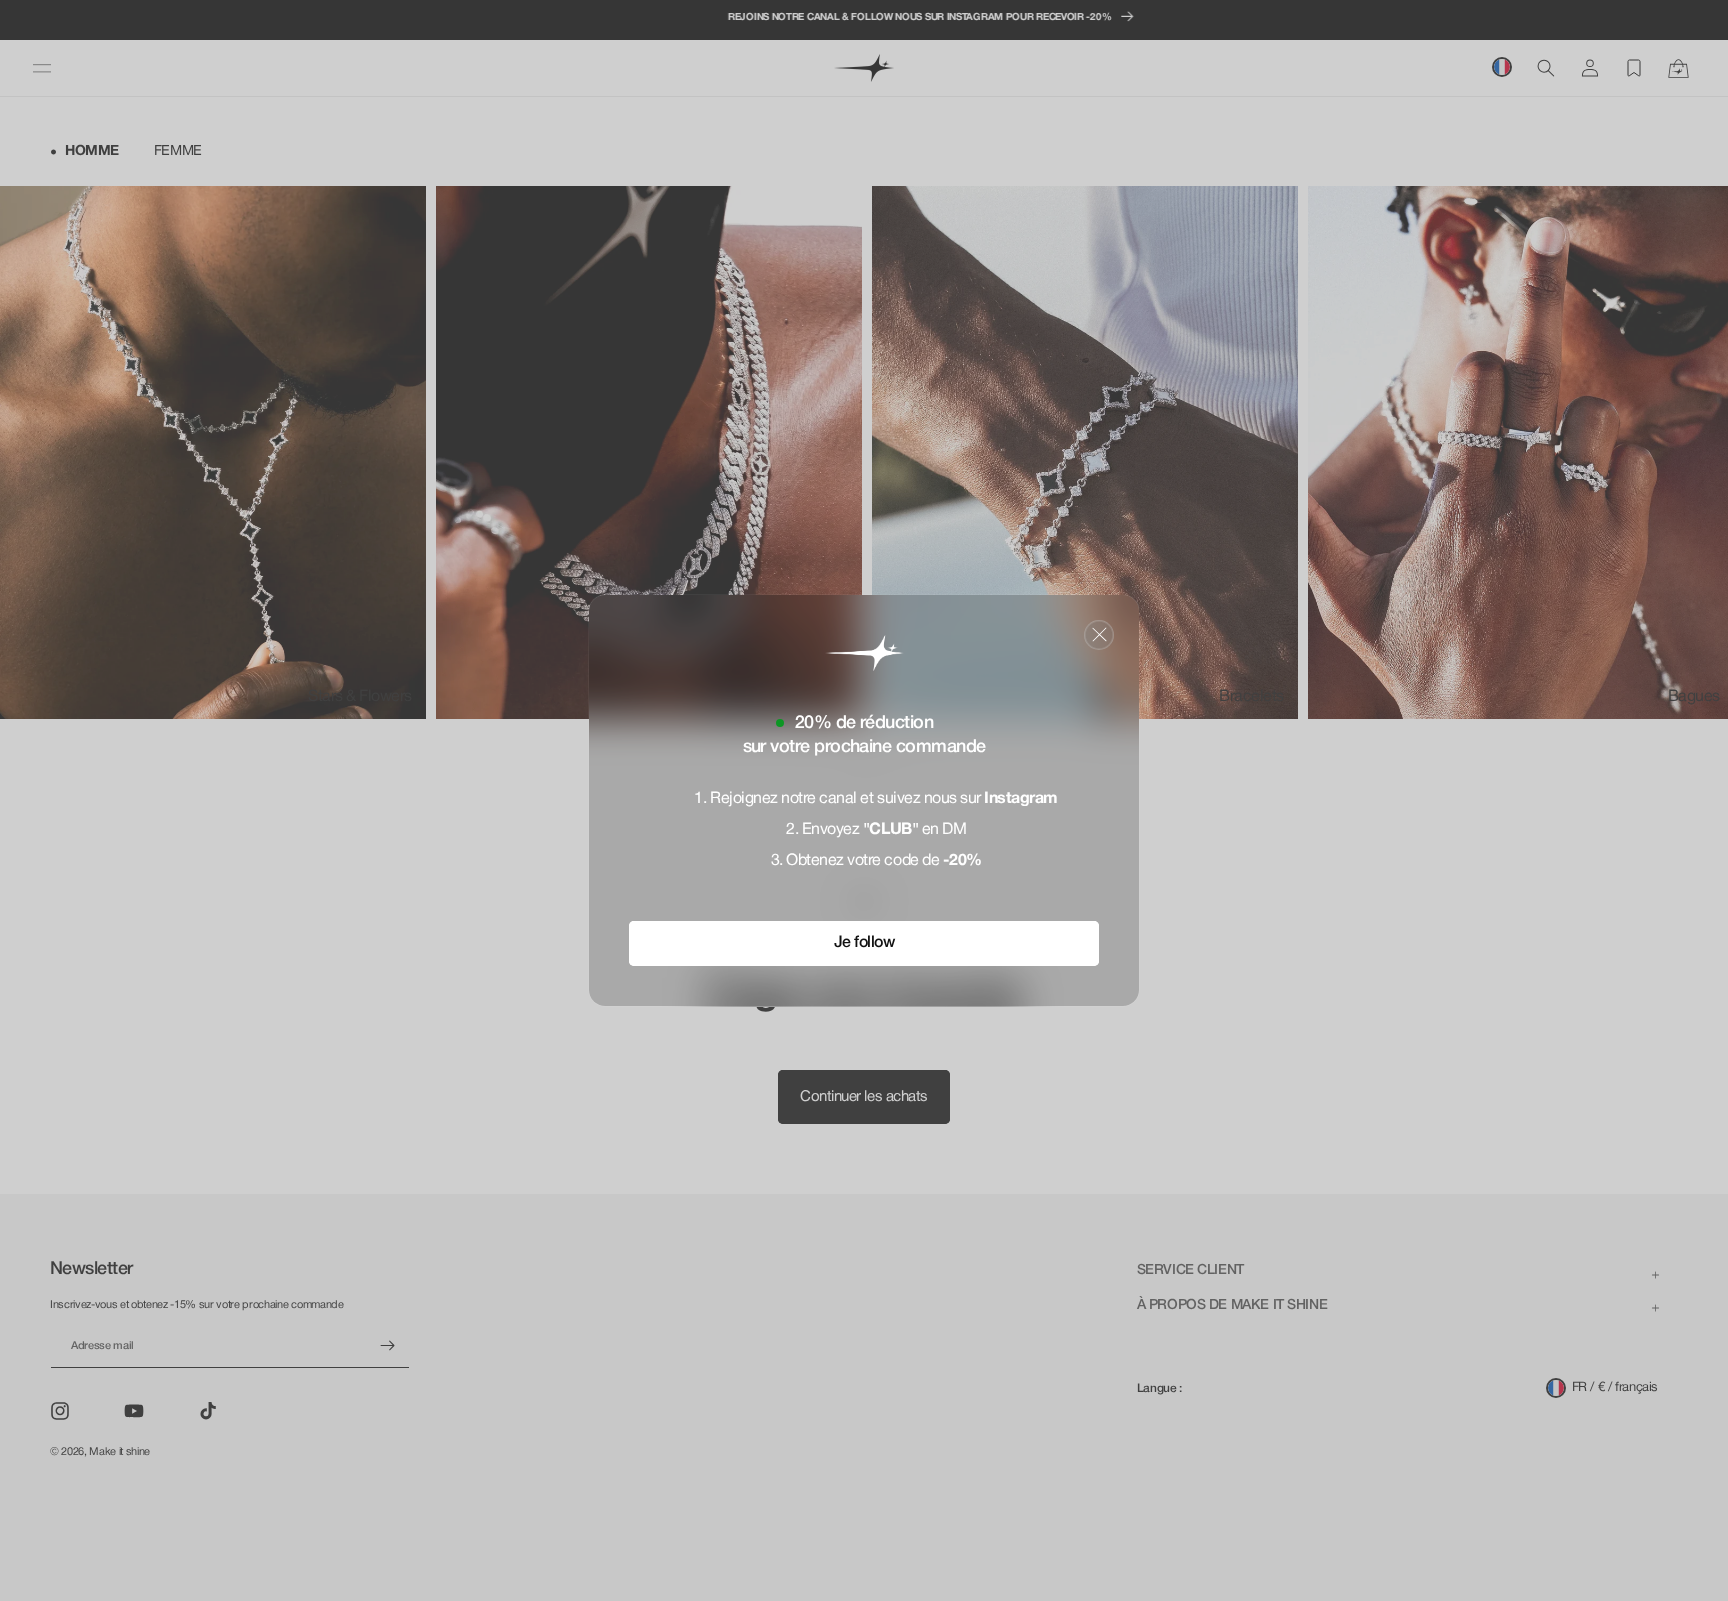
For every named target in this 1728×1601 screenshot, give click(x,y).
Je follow (864, 943)
